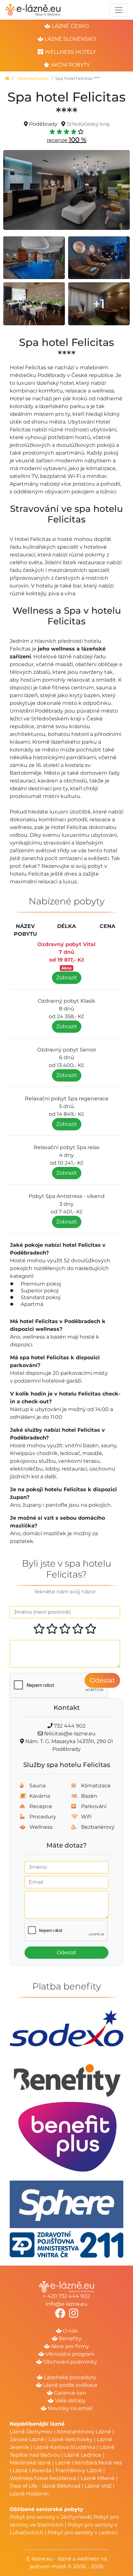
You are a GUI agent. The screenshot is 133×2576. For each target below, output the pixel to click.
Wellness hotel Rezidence (43, 2478)
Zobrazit (67, 978)
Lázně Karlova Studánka (64, 2447)
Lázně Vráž (98, 2486)
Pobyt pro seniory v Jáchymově (50, 2517)
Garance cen (69, 2393)
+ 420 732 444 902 (66, 2296)
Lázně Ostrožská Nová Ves (89, 2463)
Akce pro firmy (69, 2346)
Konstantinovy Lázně (84, 2432)
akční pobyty (70, 65)
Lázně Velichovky (71, 2439)
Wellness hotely (33, 78)
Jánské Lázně (28, 2439)
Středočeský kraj (88, 124)
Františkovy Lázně (79, 2470)
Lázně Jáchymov (32, 2432)
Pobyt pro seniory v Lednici (83, 2533)
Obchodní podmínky (70, 2362)
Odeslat (102, 1680)
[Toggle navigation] (119, 10)
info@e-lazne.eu (67, 2304)
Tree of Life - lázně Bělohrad (45, 2486)
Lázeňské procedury (69, 2377)
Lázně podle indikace (70, 2385)
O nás (70, 2331)
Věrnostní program (69, 2354)
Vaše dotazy (70, 2401)
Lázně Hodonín (29, 2494)
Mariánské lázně (30, 2463)
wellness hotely (70, 52)
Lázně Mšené (98, 2478)
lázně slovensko (70, 39)
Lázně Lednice (83, 2455)
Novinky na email (69, 2408)
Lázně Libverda (32, 2470)
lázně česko (70, 26)
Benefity (69, 2339)
